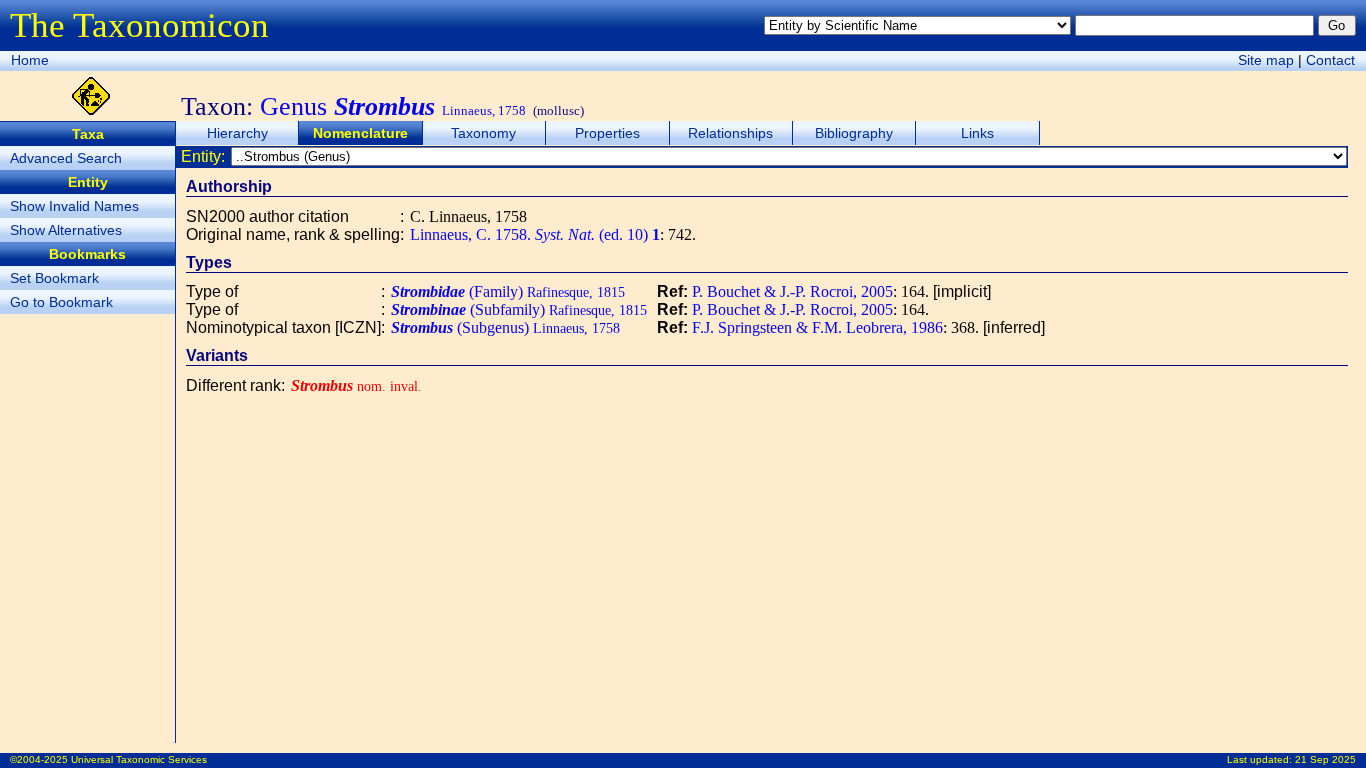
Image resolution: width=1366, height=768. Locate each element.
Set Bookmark (54, 278)
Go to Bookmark (61, 302)
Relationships (730, 133)
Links (977, 133)
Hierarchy (237, 133)
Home (30, 60)
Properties (607, 133)
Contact (1330, 60)
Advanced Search (66, 158)
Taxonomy (483, 133)
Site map (1266, 60)
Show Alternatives (66, 230)
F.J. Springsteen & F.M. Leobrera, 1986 (817, 327)
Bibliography (854, 133)
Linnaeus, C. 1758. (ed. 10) (535, 234)
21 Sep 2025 (1325, 759)
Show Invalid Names (74, 206)
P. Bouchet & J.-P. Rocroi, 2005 (792, 291)
